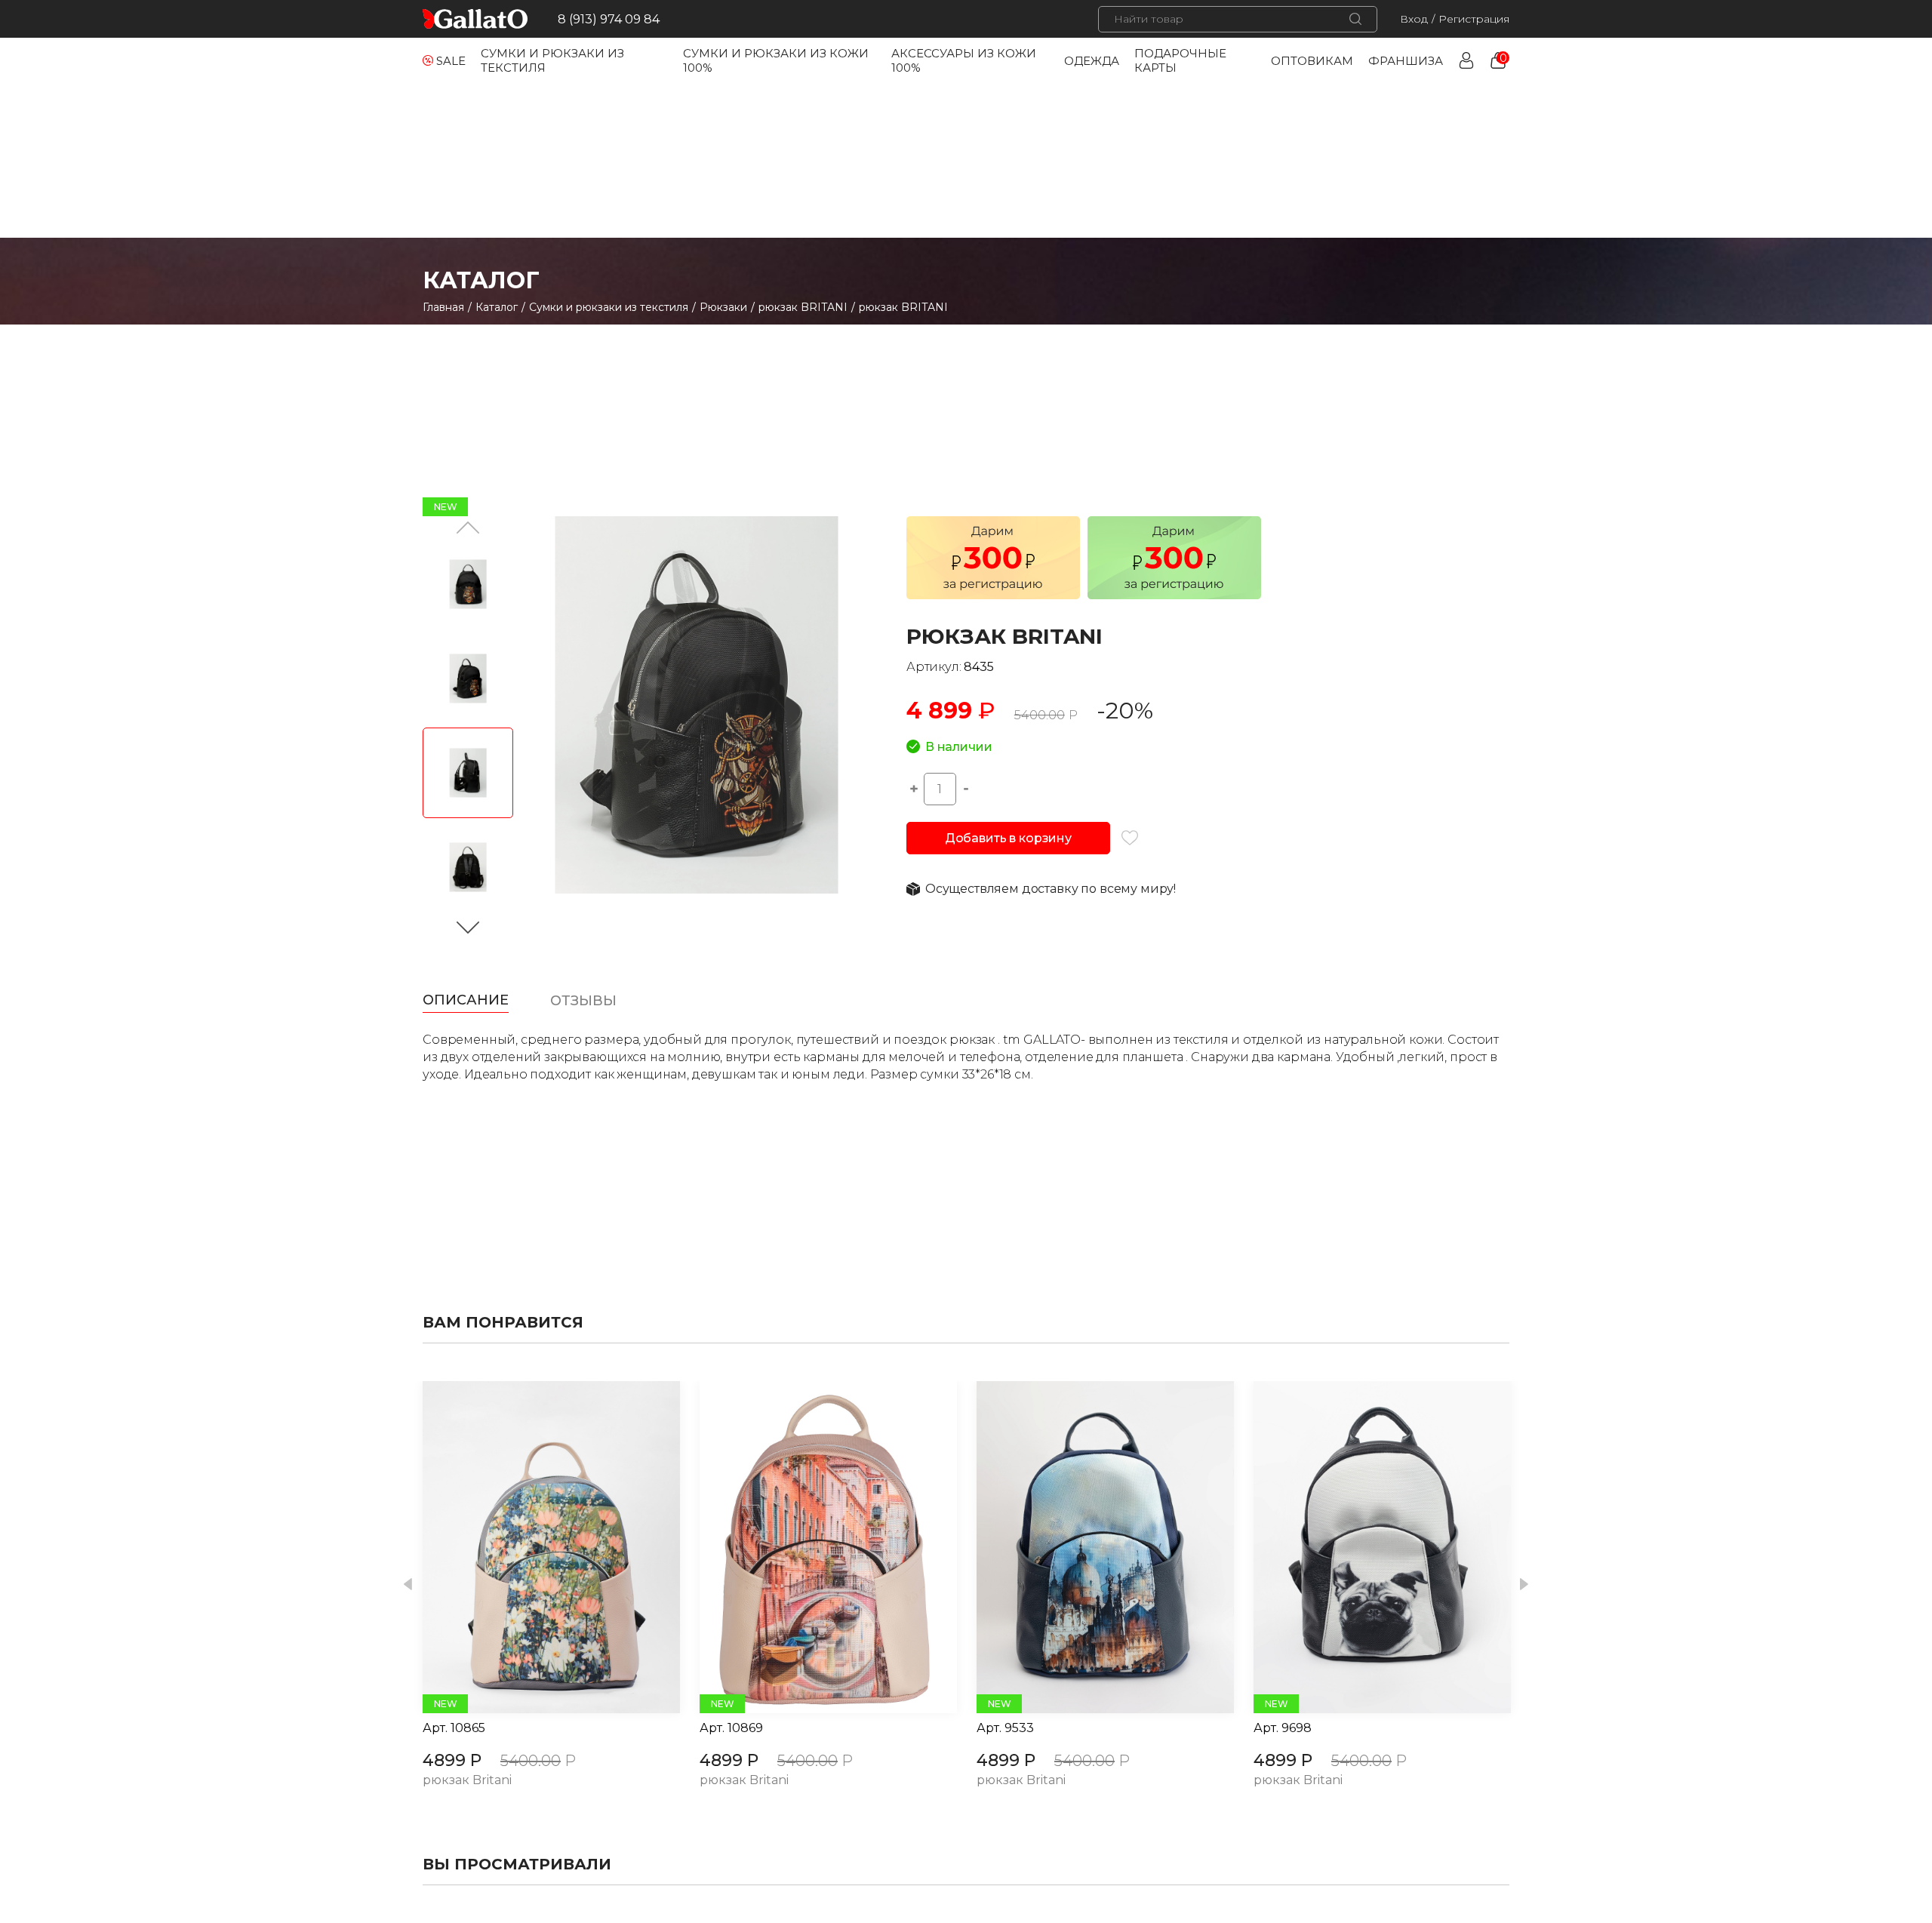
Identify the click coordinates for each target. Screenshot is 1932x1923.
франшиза (1406, 61)
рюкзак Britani (467, 1781)
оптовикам (1312, 61)
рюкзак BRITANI (803, 307)
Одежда (1092, 61)
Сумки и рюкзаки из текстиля (609, 307)
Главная (443, 307)
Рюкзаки (723, 307)
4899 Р (452, 1760)
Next (1524, 1585)
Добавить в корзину (1008, 838)
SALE (451, 61)
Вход (1414, 19)
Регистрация (1474, 19)
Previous (408, 1585)
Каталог (497, 307)
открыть (534, 1547)
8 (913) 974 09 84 (609, 19)
